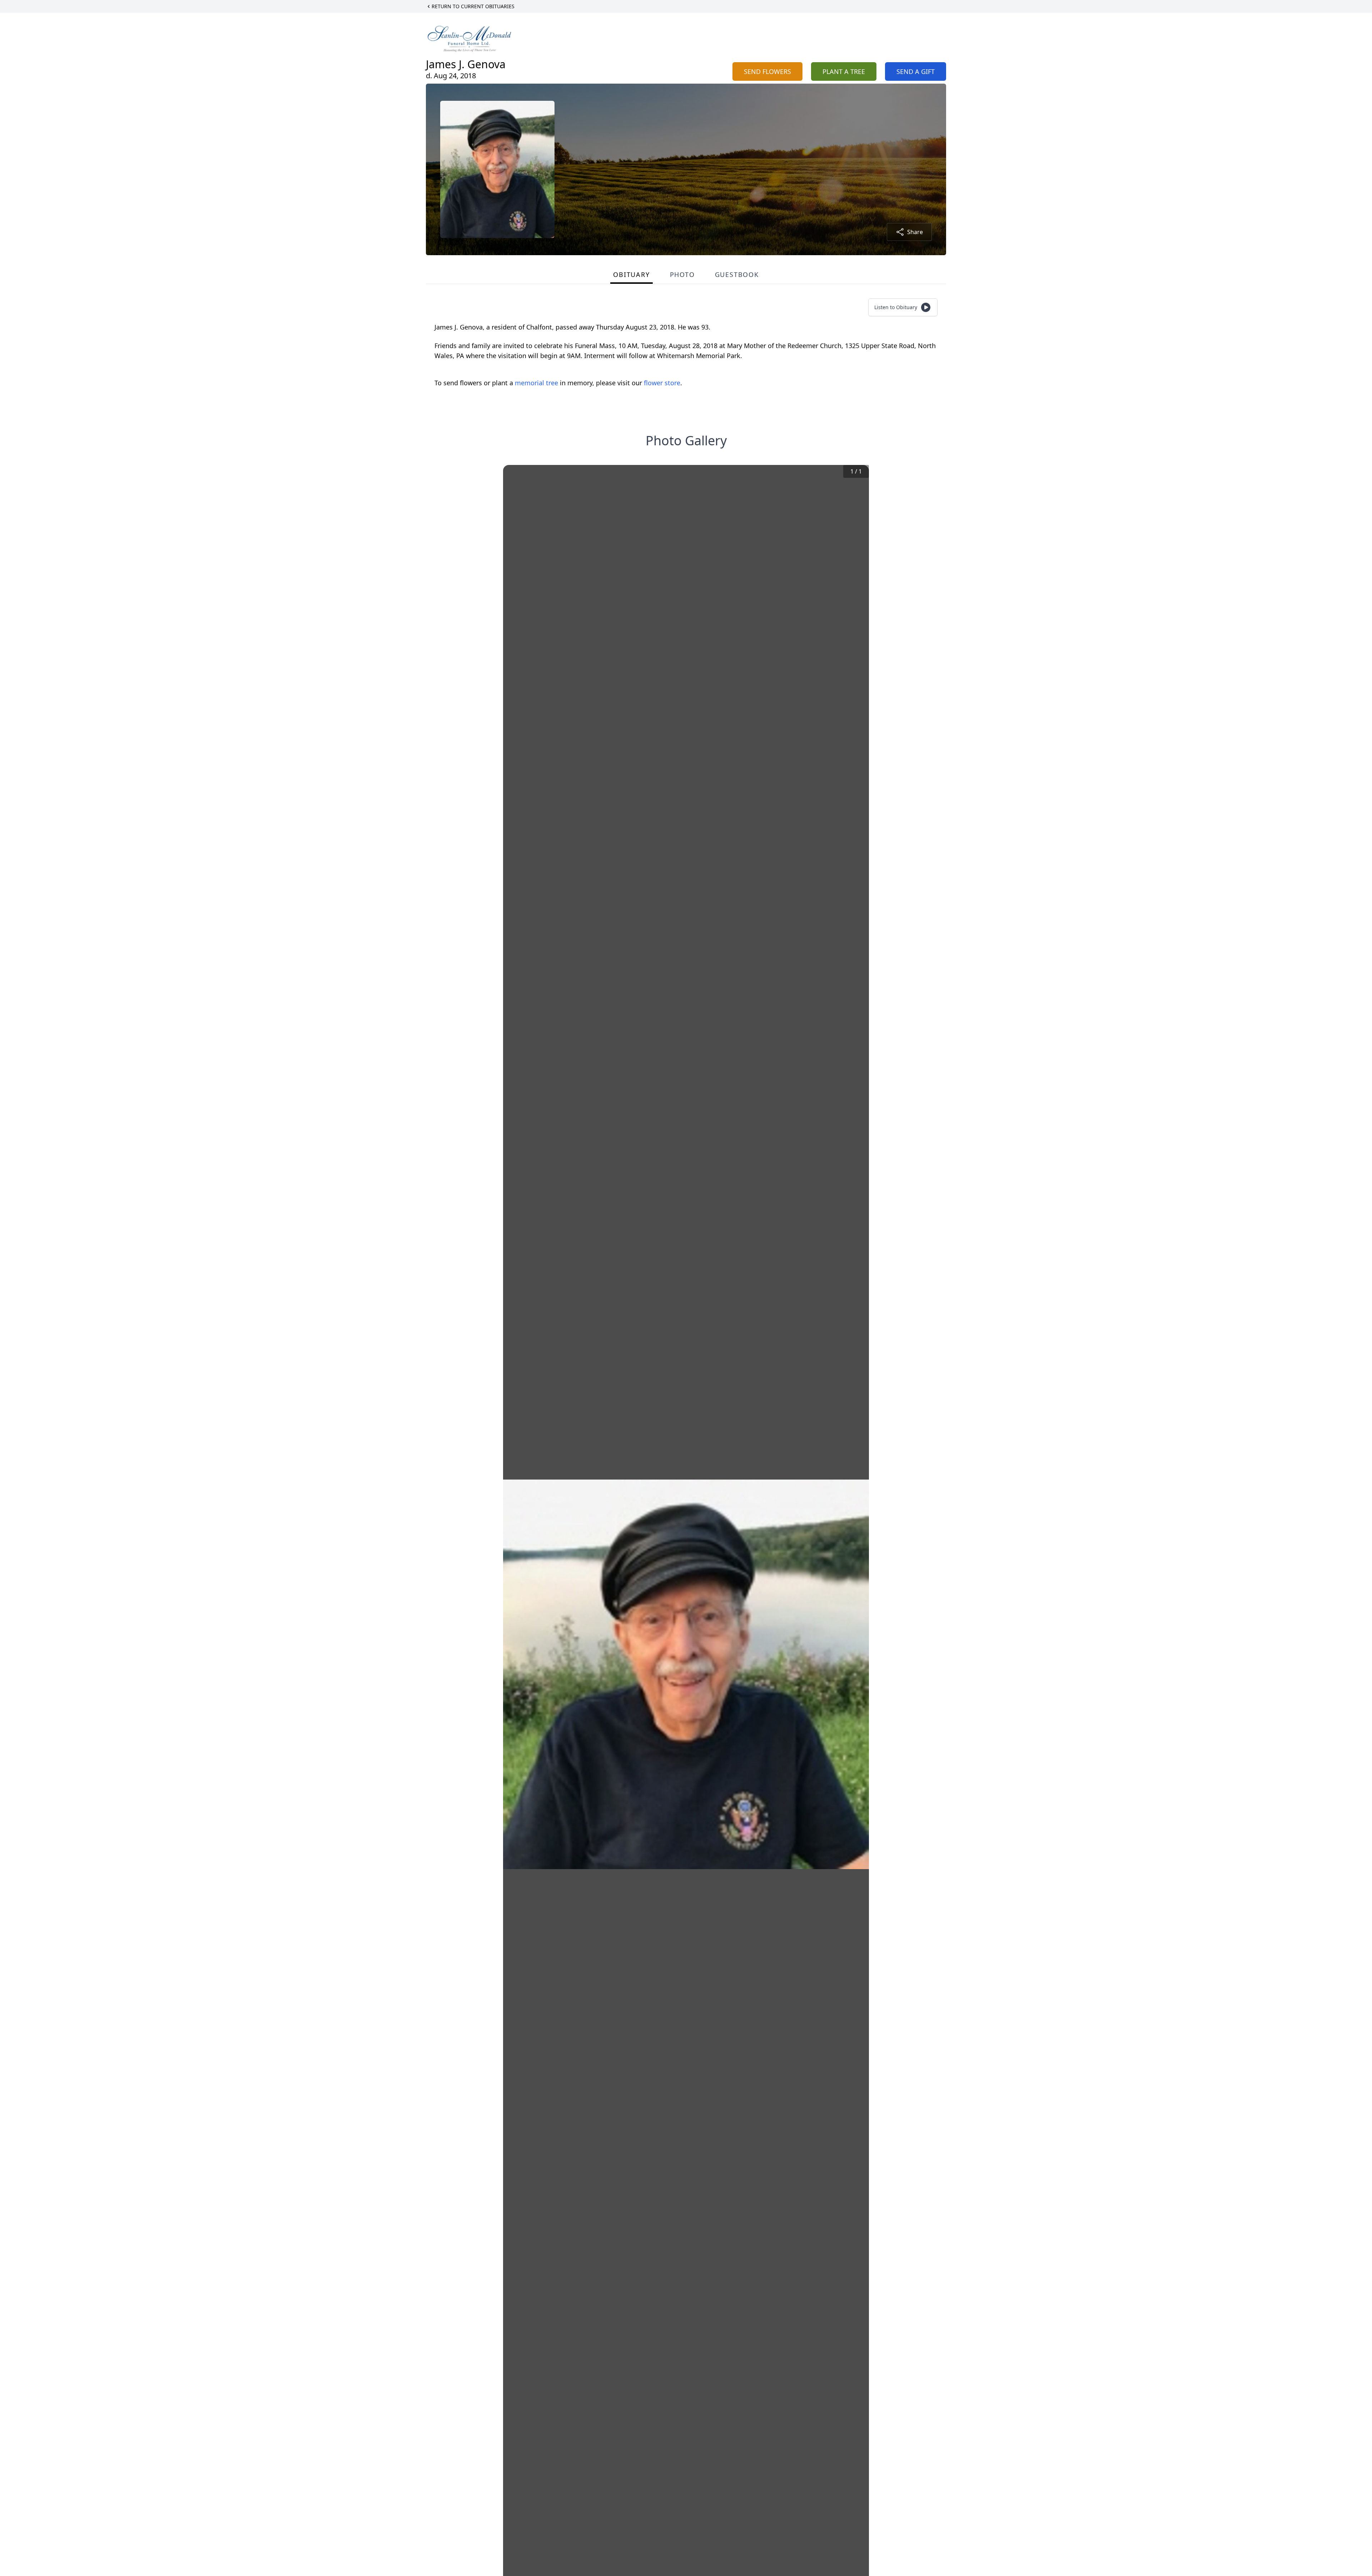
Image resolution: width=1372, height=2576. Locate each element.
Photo (682, 274)
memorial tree (536, 383)
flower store (662, 383)
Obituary (631, 274)
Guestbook (737, 274)
